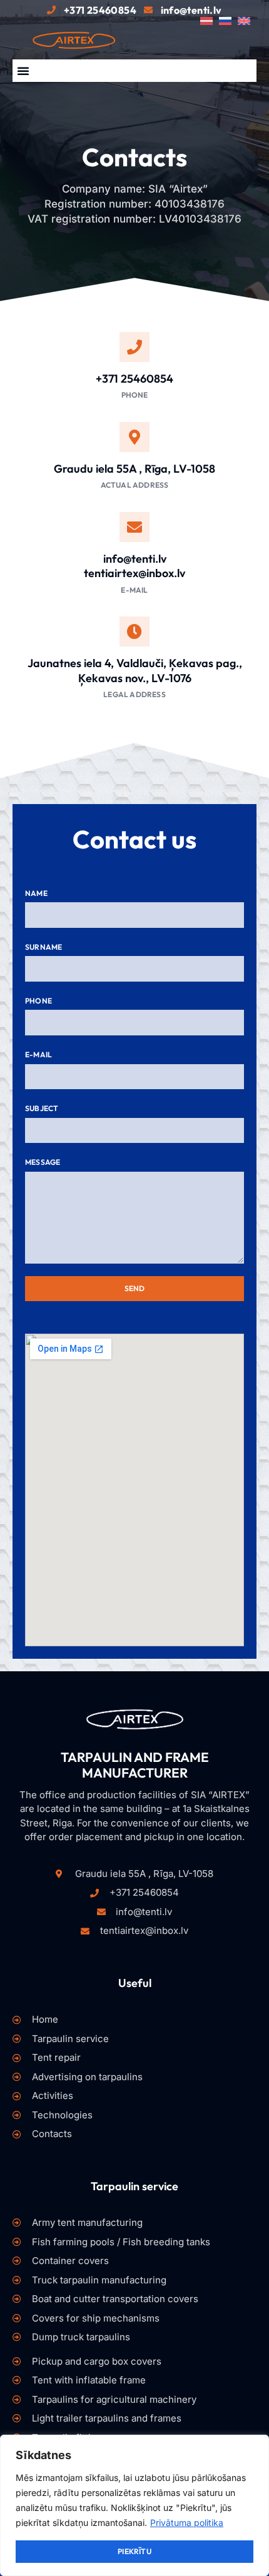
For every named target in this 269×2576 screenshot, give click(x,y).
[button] (23, 71)
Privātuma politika (187, 2523)
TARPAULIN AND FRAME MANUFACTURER (135, 1765)
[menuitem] (210, 21)
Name (36, 893)
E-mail (38, 1054)
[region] (134, 2505)
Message (43, 1162)
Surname (43, 947)
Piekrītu (134, 2551)
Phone (38, 1001)
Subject (42, 1108)
